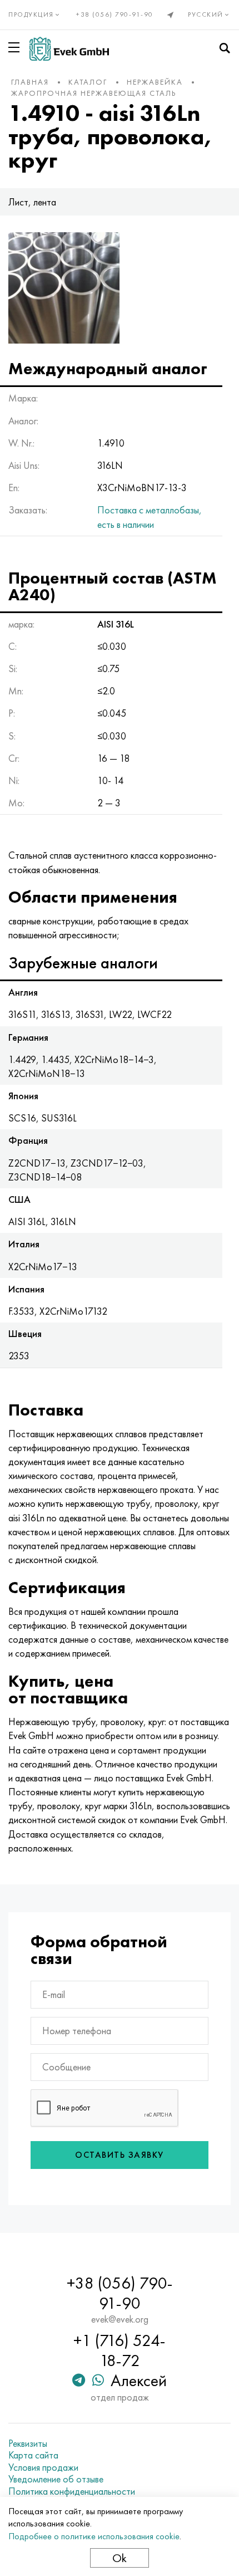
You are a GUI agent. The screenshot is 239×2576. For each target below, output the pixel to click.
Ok (120, 2558)
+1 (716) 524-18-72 (120, 2350)
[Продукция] (16, 47)
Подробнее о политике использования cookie (94, 2536)
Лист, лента (32, 202)
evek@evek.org (120, 2319)
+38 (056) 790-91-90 (115, 14)
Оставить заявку (120, 2155)
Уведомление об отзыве (56, 2479)
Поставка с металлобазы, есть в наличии (150, 517)
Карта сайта (33, 2455)
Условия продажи (43, 2467)
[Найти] (225, 48)
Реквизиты (28, 2443)
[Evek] (69, 49)
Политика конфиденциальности (72, 2491)
